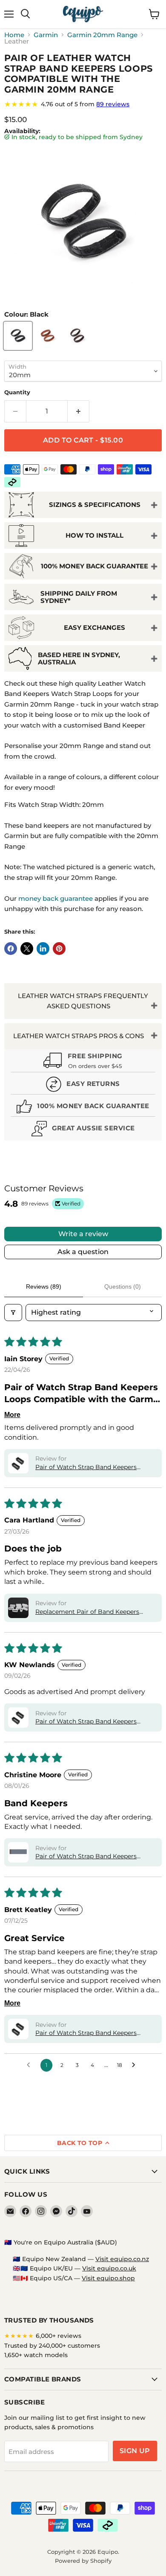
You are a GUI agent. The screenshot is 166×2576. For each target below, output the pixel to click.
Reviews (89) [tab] (44, 1287)
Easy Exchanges (94, 627)
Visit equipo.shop (108, 2278)
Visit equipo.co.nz (122, 2259)
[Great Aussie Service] (83, 1130)
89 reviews (113, 104)
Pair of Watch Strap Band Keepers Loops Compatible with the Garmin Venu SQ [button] (88, 1857)
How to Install (94, 535)
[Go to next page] (136, 2065)
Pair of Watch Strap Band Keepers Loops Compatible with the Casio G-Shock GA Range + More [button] (89, 1722)
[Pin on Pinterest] (59, 949)
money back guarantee (56, 898)
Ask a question (83, 1252)
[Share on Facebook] (11, 949)
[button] (18, 1463)
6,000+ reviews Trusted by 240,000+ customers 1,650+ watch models (52, 2345)
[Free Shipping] (83, 1062)
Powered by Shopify (83, 2561)
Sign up (135, 2451)
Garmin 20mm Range (102, 35)
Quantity (17, 392)
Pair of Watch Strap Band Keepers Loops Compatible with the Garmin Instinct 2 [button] (88, 1467)
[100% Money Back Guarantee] (83, 1108)
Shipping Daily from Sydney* (79, 597)
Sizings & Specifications (95, 505)
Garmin (46, 35)
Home (14, 35)
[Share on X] (27, 949)
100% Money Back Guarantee (94, 566)
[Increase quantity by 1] (79, 411)
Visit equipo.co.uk (109, 2268)
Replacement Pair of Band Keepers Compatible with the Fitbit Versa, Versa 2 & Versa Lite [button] (93, 1612)
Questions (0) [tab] (123, 1287)
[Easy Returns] (83, 1085)
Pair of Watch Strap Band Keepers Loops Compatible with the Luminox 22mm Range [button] (90, 2033)
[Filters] (13, 1313)
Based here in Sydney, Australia (79, 658)
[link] (83, 104)
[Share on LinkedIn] (43, 949)
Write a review (83, 1234)
